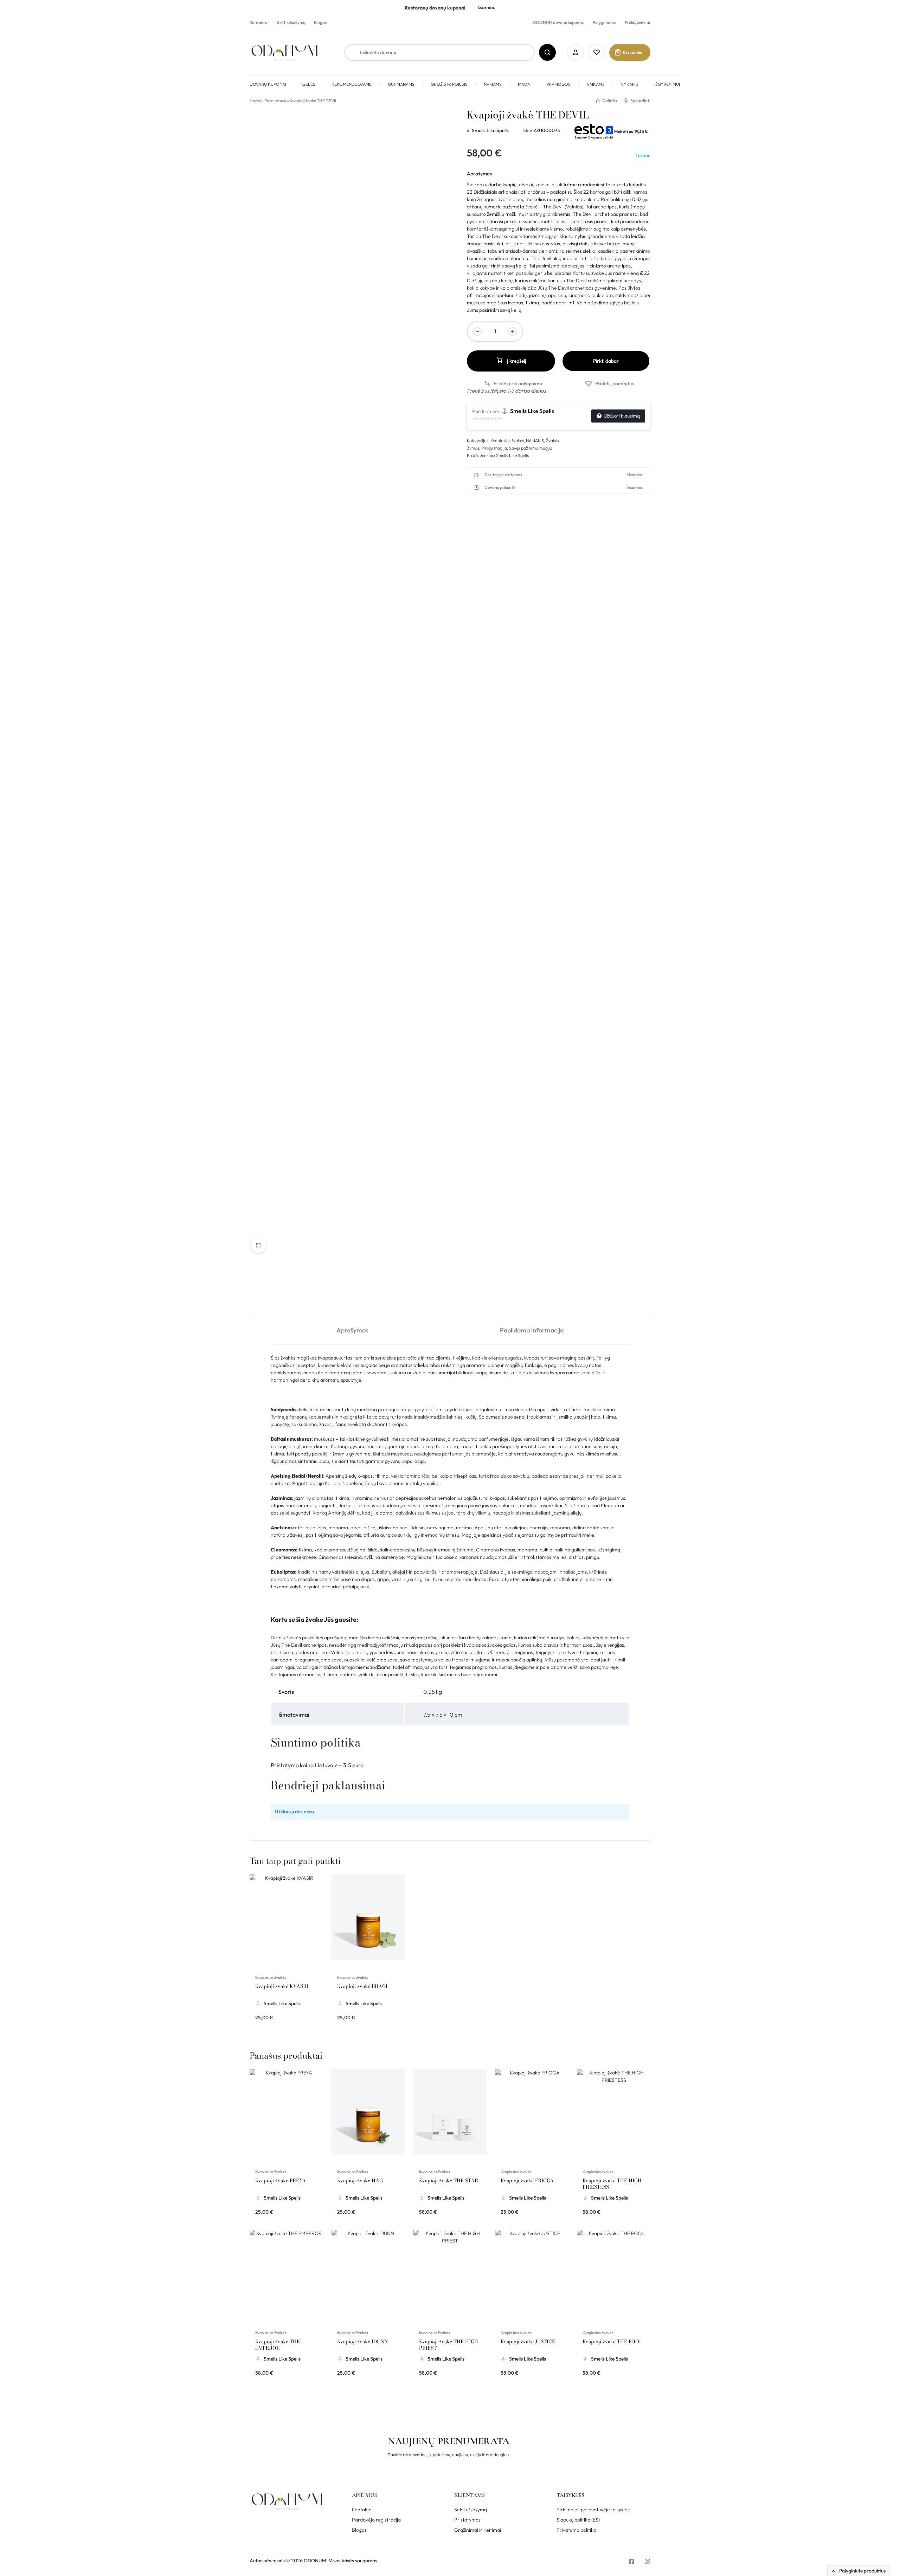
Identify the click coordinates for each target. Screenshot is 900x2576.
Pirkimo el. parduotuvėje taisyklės (593, 2510)
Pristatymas (467, 2520)
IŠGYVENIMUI (667, 84)
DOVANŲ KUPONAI (268, 84)
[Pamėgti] (597, 52)
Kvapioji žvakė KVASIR (282, 1986)
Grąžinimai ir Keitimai (478, 2530)
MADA (524, 84)
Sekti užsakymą (291, 22)
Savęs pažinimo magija (531, 448)
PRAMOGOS (558, 84)
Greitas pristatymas (503, 475)
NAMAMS (493, 84)
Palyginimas (604, 22)
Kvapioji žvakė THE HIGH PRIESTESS (612, 2184)
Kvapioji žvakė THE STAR (449, 2181)
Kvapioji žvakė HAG (360, 2181)
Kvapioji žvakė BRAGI (362, 1986)
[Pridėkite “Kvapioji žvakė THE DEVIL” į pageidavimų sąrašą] (609, 384)
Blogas (320, 22)
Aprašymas (479, 174)
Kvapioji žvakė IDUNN (363, 2342)
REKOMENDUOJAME (352, 84)
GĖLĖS (309, 84)
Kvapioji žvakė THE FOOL (612, 2342)
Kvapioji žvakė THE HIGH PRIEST (449, 2345)
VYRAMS (629, 84)
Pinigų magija (494, 448)
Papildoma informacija (532, 1330)
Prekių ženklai (637, 22)
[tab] (352, 1329)
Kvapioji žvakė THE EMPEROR (278, 2345)
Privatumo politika (576, 2530)
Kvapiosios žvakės (507, 441)
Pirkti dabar (606, 361)
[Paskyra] (576, 52)
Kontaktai (259, 22)
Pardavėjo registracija (376, 2520)
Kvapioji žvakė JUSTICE (528, 2342)
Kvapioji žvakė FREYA (281, 2181)
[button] (513, 384)
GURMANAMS (401, 84)
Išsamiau (486, 7)
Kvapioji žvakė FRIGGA (527, 2181)
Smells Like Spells (490, 130)
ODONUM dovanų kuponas (558, 22)
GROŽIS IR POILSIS (449, 84)
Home (255, 101)
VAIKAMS (596, 84)
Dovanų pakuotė (500, 488)
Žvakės (552, 441)
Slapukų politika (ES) (578, 2520)
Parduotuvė (275, 101)
